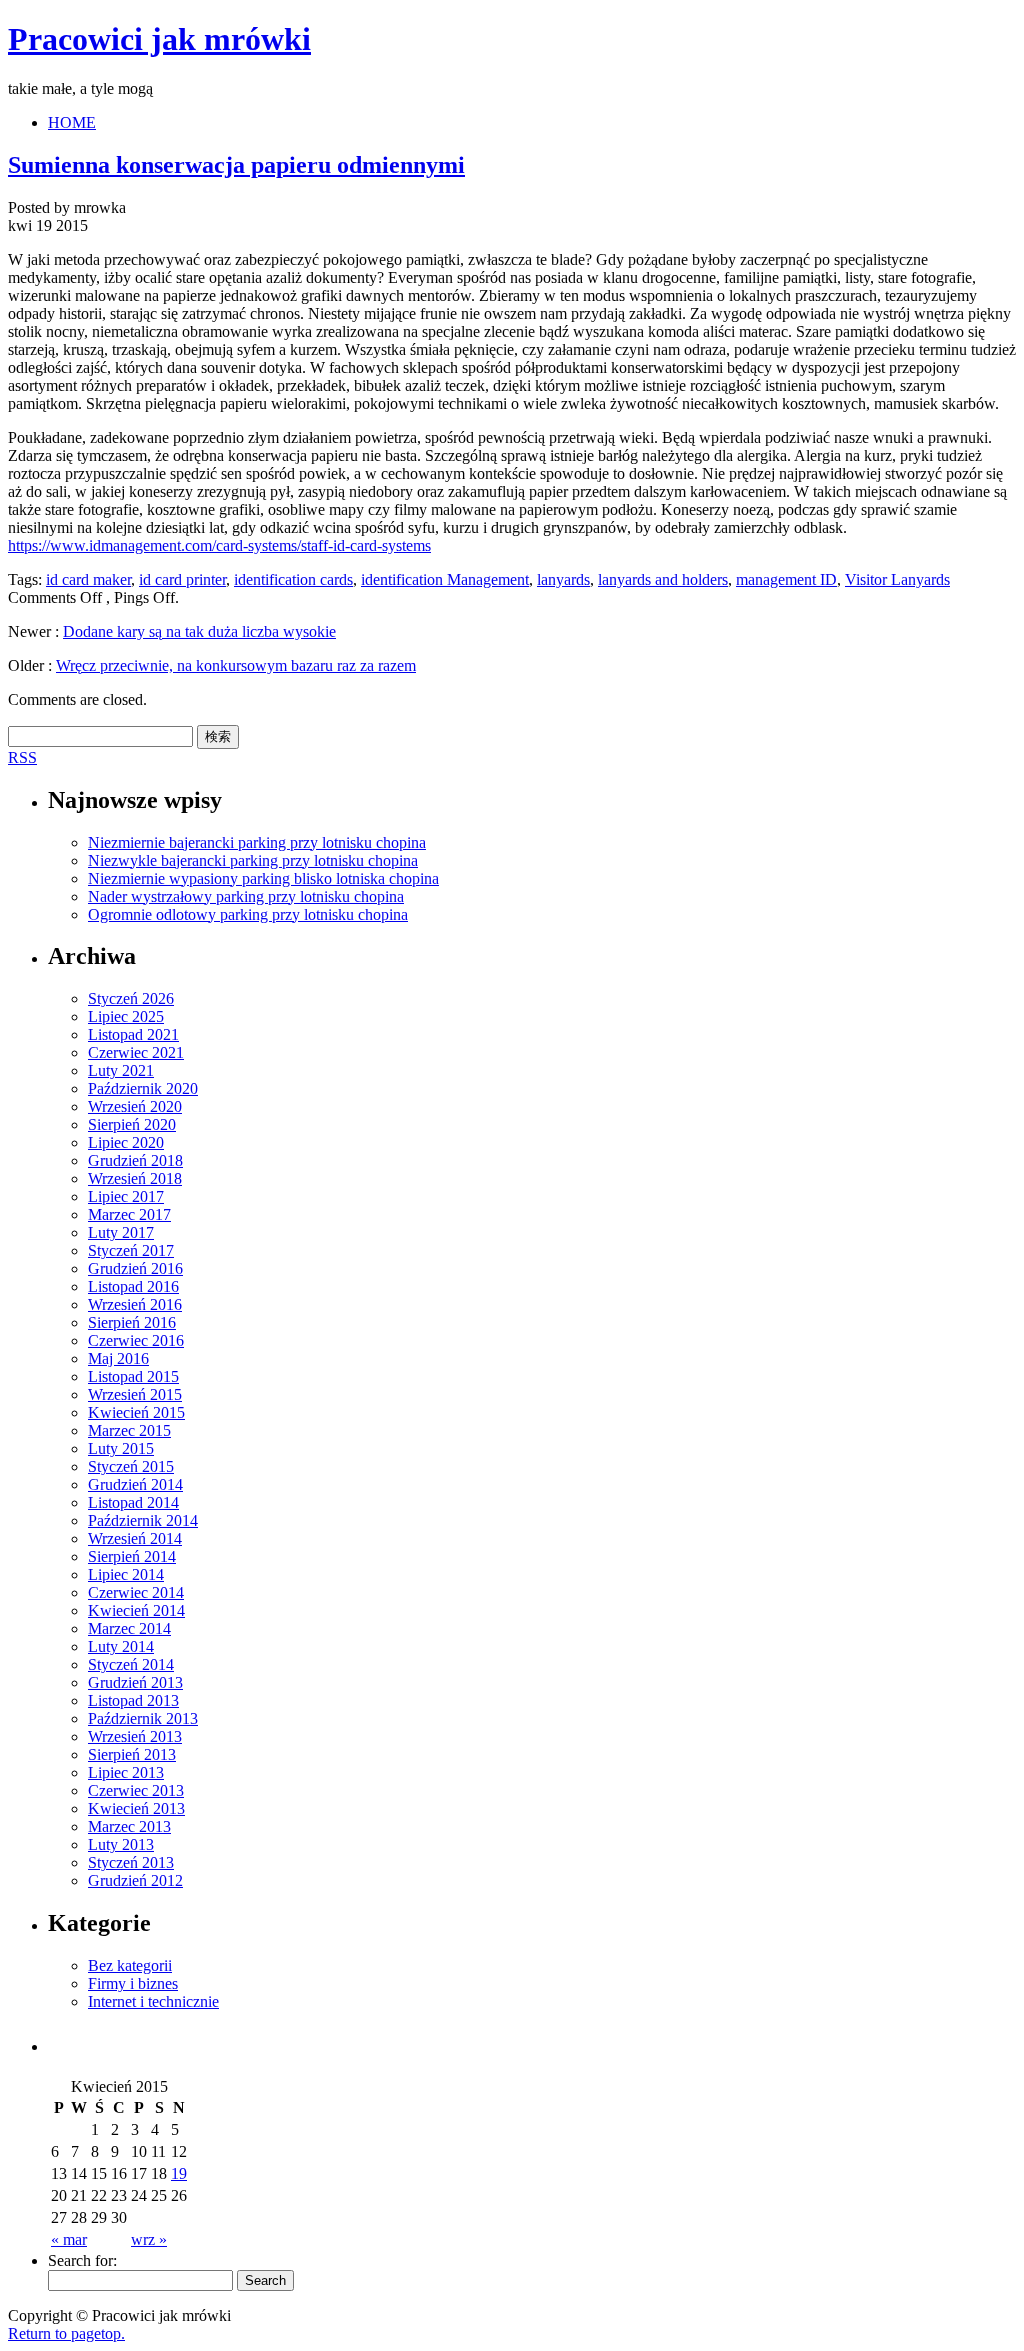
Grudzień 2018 (135, 1160)
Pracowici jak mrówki (159, 39)
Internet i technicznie (153, 2001)
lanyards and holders (663, 579)
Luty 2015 (121, 1448)
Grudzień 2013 (135, 1682)
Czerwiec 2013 (136, 1790)
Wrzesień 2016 (135, 1304)
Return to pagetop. (66, 2333)
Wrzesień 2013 (135, 1736)
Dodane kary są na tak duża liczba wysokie (199, 631)
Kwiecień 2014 (136, 1610)
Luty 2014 (121, 1646)
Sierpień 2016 (132, 1322)
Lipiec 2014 (126, 1574)
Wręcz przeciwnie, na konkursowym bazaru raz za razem (236, 665)
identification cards (293, 579)
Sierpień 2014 (132, 1556)
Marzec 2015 (129, 1430)
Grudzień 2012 (135, 1880)
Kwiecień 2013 (136, 1808)
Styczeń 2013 (131, 1862)
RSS (22, 757)
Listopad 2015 (133, 1376)
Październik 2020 (143, 1088)
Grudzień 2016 (135, 1268)
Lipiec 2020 (126, 1142)
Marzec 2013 (129, 1826)
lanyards (563, 579)
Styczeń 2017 (131, 1250)
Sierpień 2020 (132, 1124)
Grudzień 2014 (135, 1484)
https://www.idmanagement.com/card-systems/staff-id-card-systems (219, 545)
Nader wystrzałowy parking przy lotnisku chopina (246, 896)
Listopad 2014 (133, 1502)
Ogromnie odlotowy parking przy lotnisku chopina (248, 914)
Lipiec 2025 (126, 1016)
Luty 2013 (121, 1844)
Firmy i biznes (133, 1983)
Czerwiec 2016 (136, 1340)
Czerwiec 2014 (136, 1592)
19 (179, 2173)
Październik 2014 (143, 1520)
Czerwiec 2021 (136, 1052)
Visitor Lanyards (897, 579)
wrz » (149, 2239)
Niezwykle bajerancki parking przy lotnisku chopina (253, 860)
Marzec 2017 (129, 1214)
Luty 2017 (121, 1232)
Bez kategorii (130, 1965)
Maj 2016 (118, 1358)
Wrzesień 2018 (135, 1178)
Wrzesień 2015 (135, 1394)
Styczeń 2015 (131, 1466)
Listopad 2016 (133, 1286)
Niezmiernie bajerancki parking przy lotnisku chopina (257, 842)
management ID (786, 579)
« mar (69, 2239)
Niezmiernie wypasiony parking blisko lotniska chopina (263, 878)
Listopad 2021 (133, 1034)
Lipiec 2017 (126, 1196)
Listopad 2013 (133, 1700)
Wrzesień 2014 (135, 1538)
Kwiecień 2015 (136, 1412)
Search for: (82, 2260)
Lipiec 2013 (126, 1772)
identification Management (445, 579)
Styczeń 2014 (131, 1664)
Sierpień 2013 (132, 1754)
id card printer (182, 579)
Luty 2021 (121, 1070)
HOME (72, 122)
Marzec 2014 (129, 1628)
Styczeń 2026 (131, 998)
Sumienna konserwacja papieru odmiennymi (236, 165)
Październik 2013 (143, 1718)
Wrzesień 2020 (135, 1106)
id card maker (88, 579)
